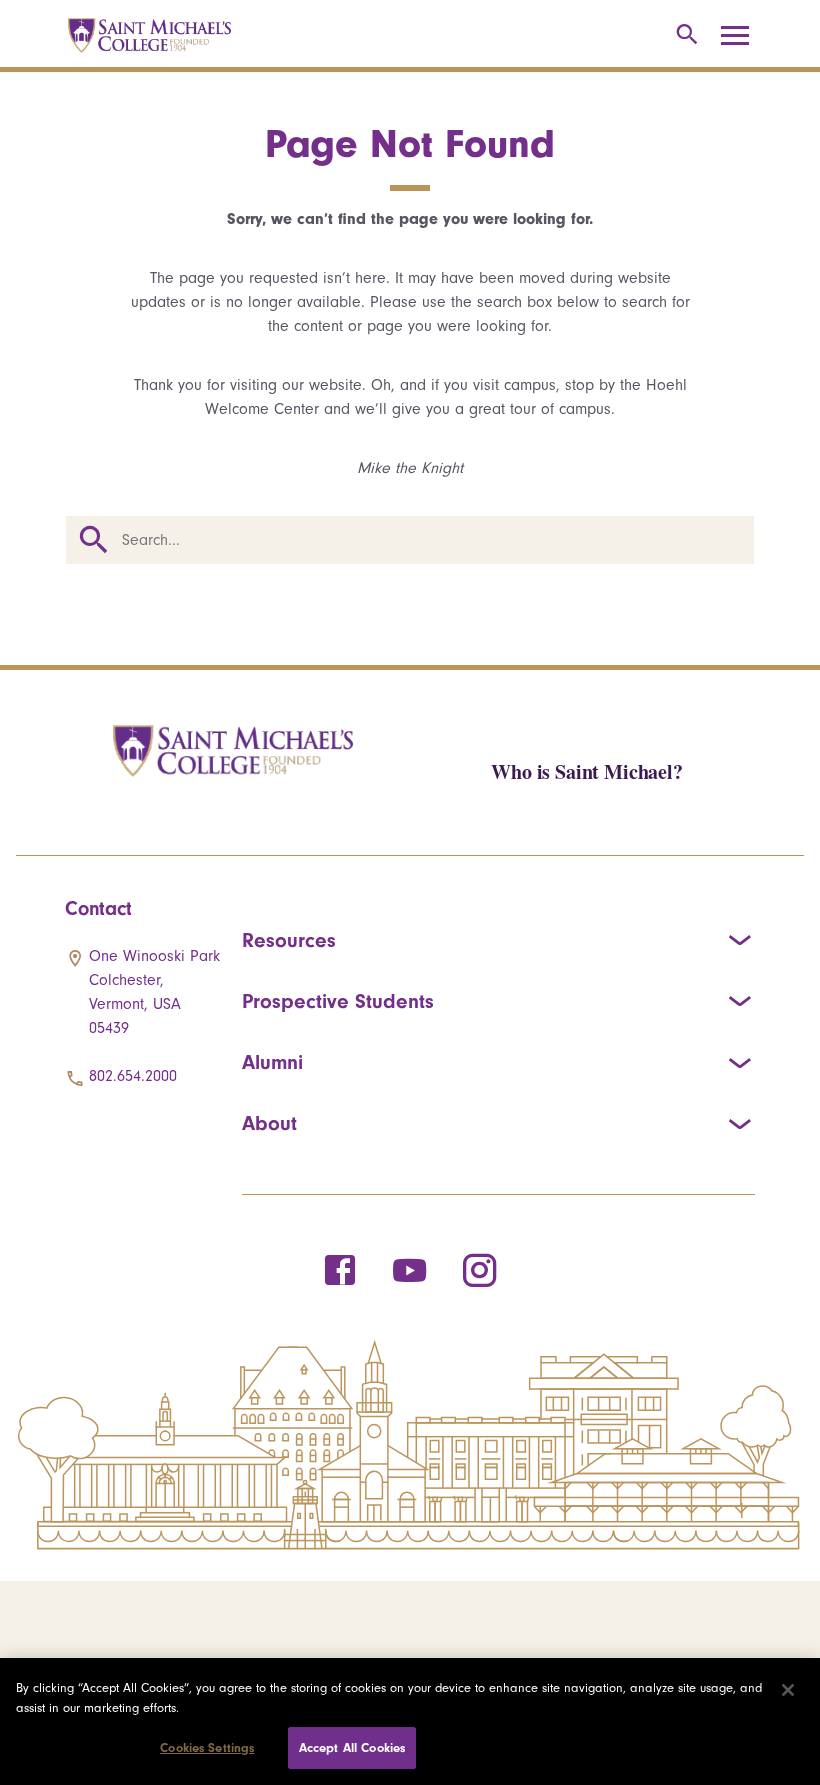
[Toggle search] (683, 35)
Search (94, 540)
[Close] (788, 1690)
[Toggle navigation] (742, 36)
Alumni (272, 1062)
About (269, 1123)
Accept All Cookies (352, 1747)
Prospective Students (338, 1001)
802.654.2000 (133, 1076)
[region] (410, 1721)
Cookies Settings (207, 1747)
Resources (289, 940)
